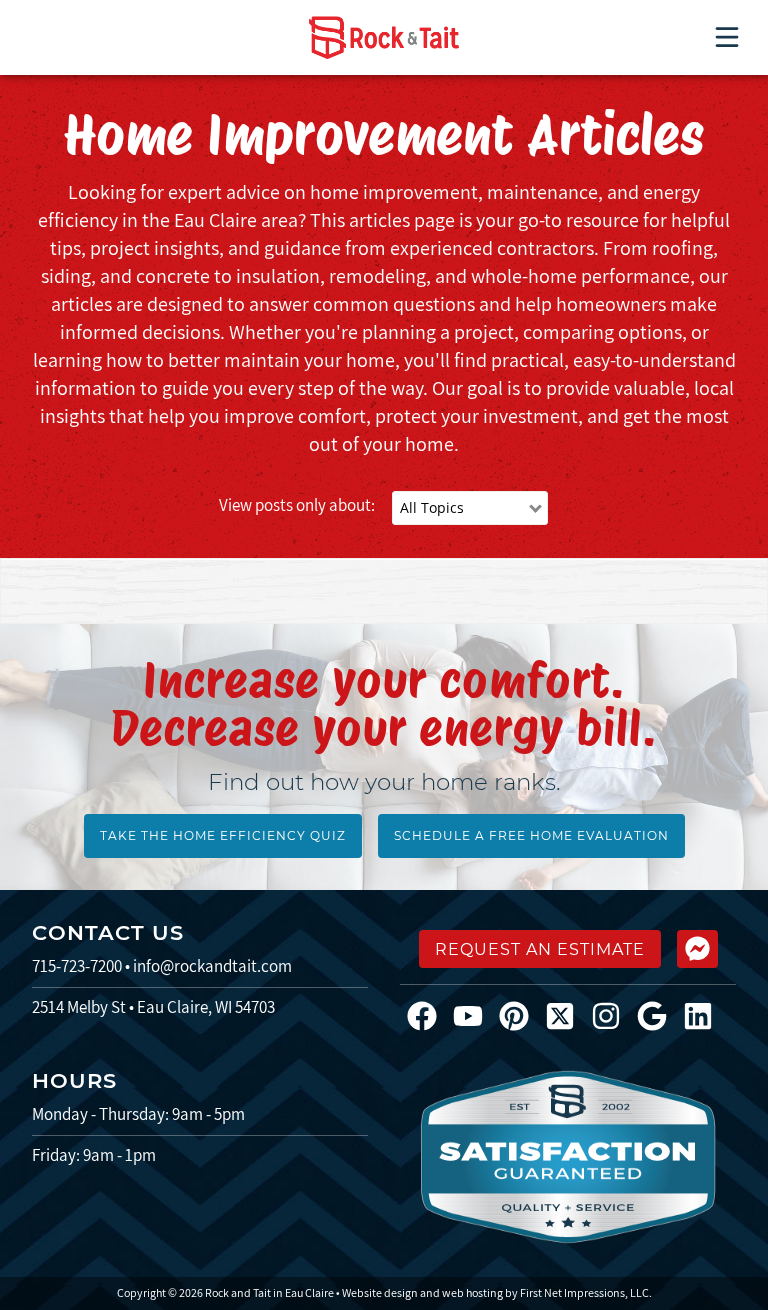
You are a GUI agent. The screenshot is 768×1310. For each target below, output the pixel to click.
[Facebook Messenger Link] (697, 949)
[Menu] (727, 37)
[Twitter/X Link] (568, 1015)
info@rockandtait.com (212, 966)
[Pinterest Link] (522, 1015)
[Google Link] (660, 1015)
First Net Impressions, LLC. (586, 1292)
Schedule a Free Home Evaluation (531, 835)
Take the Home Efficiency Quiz (223, 835)
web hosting (472, 1292)
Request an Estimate (540, 949)
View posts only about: (297, 505)
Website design (380, 1292)
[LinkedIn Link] (706, 1015)
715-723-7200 (77, 966)
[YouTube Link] (476, 1015)
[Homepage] (384, 37)
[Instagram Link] (614, 1015)
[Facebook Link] (430, 1015)
